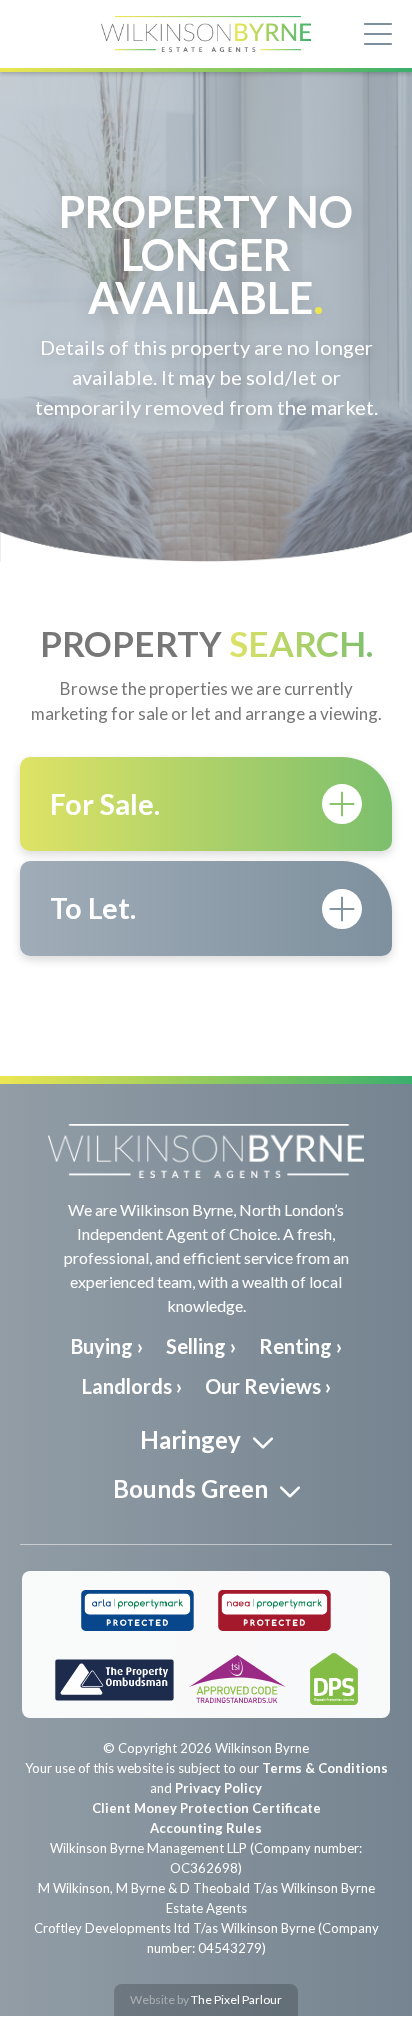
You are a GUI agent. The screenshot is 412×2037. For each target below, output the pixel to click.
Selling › (201, 1346)
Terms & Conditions (325, 1768)
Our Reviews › (268, 1386)
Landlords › (132, 1386)
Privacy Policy (218, 1788)
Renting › (300, 1346)
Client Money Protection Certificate (206, 1808)
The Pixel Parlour (236, 1999)
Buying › (107, 1346)
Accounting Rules (206, 1828)
